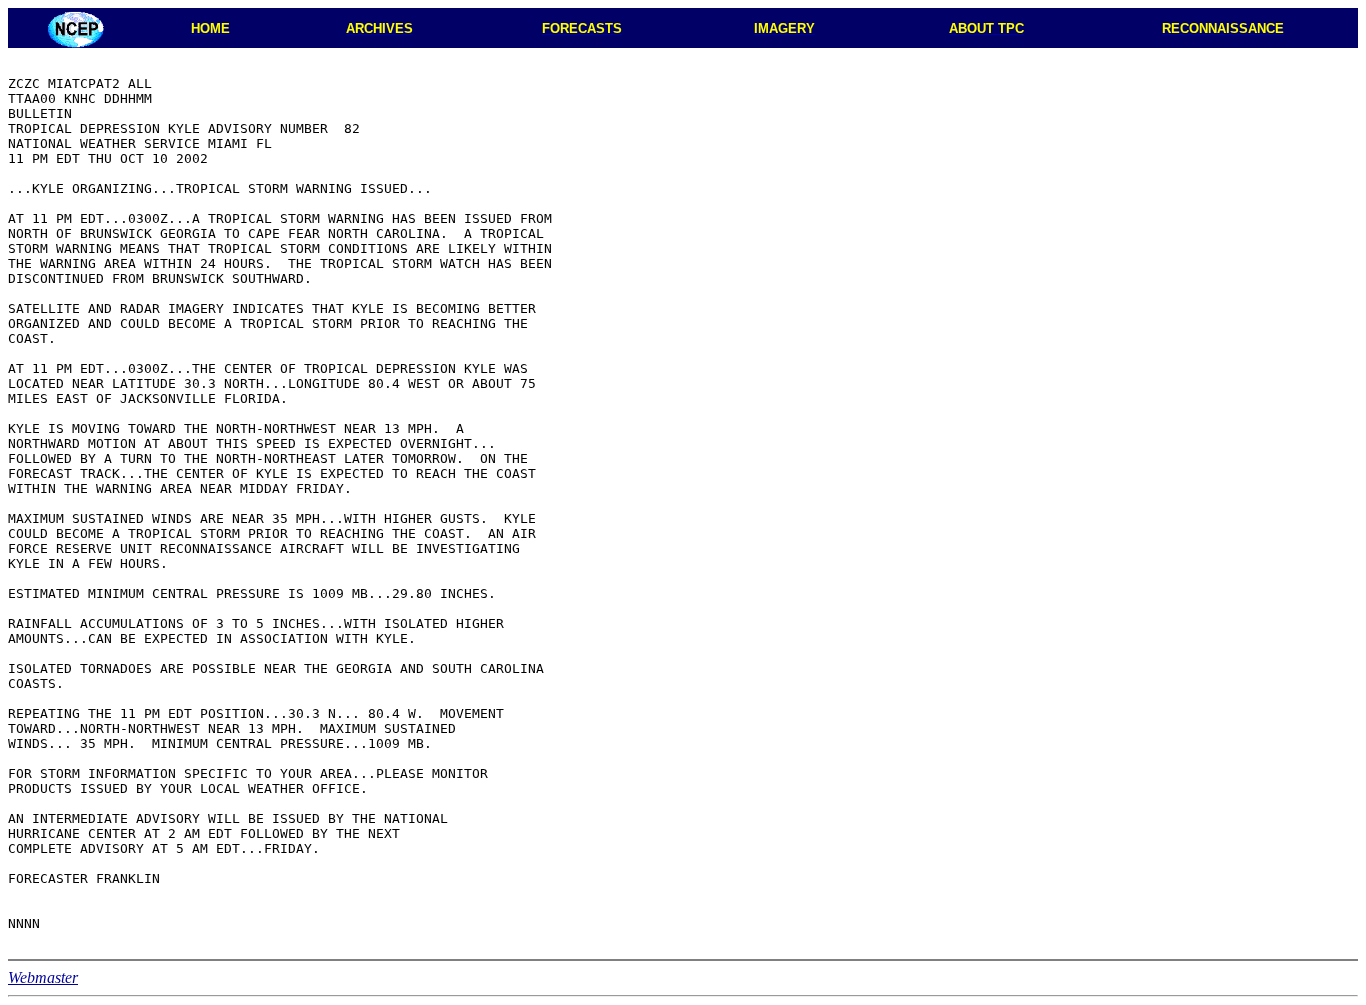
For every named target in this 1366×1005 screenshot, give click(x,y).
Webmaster (43, 977)
